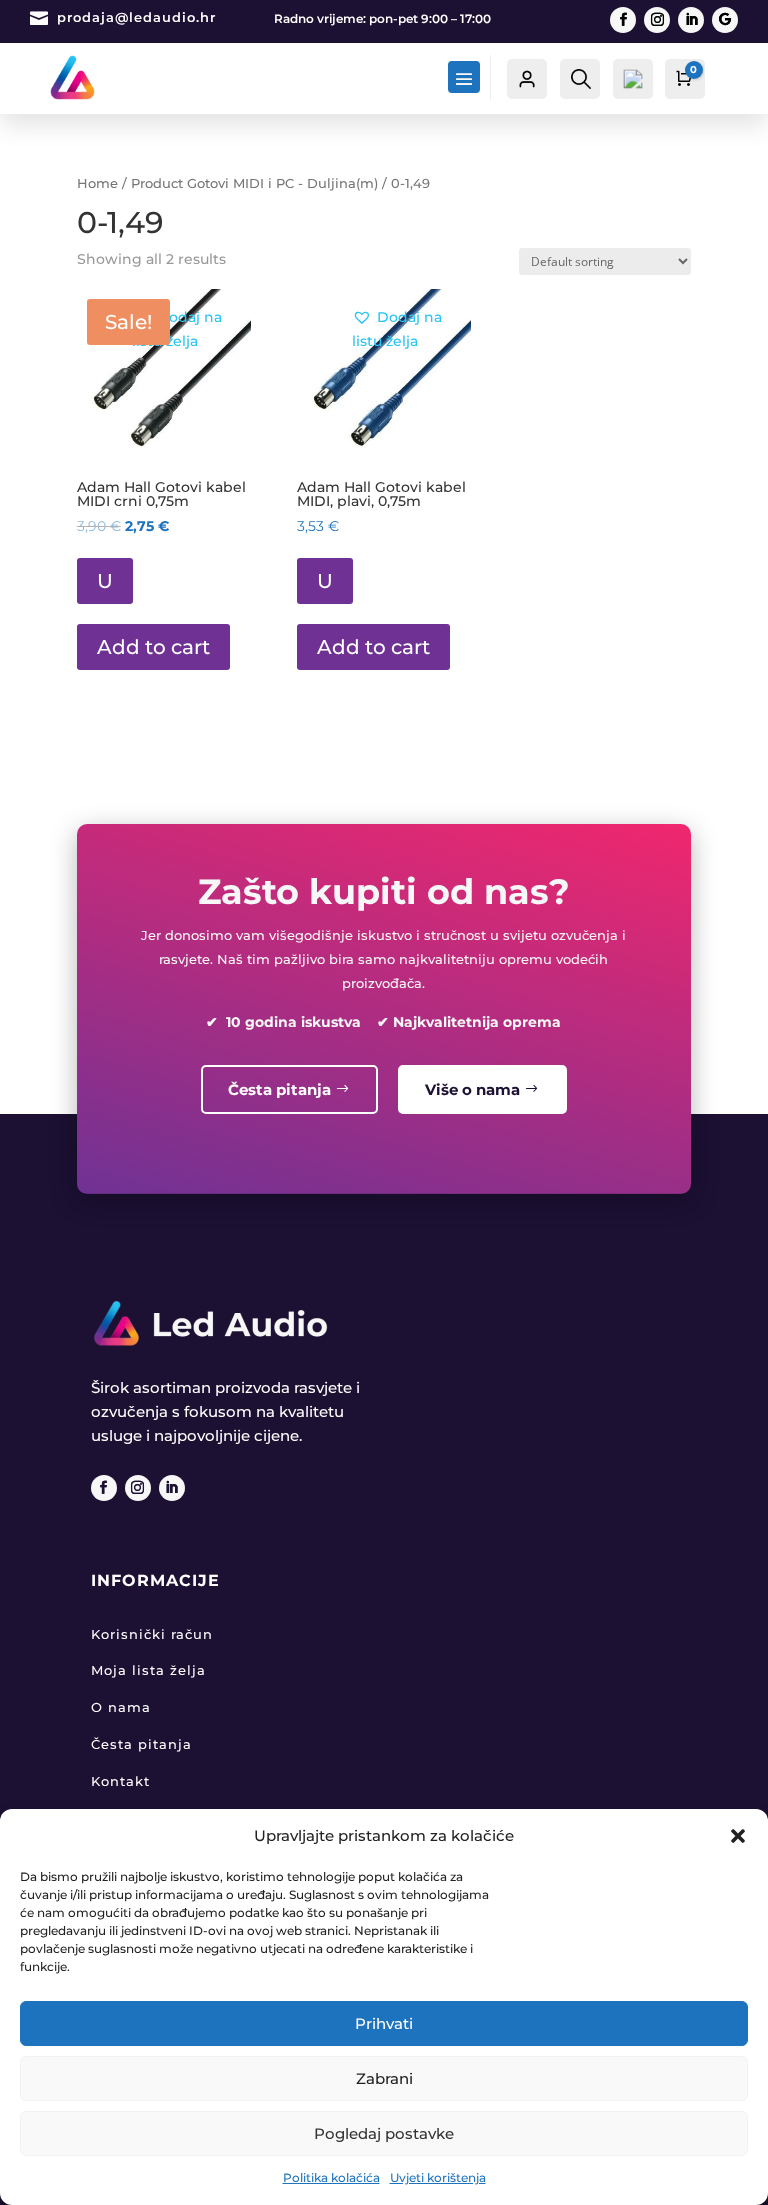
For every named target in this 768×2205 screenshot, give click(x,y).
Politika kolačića (331, 2177)
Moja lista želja (148, 1670)
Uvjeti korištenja (438, 2177)
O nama (121, 1707)
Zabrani (384, 2078)
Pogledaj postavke (384, 2133)
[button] (738, 1836)
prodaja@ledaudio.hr (136, 17)
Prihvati (384, 2023)
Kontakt (120, 1781)
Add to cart (153, 647)
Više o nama (472, 1089)
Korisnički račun (152, 1634)
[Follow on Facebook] (623, 20)
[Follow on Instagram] (657, 20)
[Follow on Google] (725, 20)
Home (97, 183)
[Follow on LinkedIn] (691, 20)
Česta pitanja (279, 1089)
